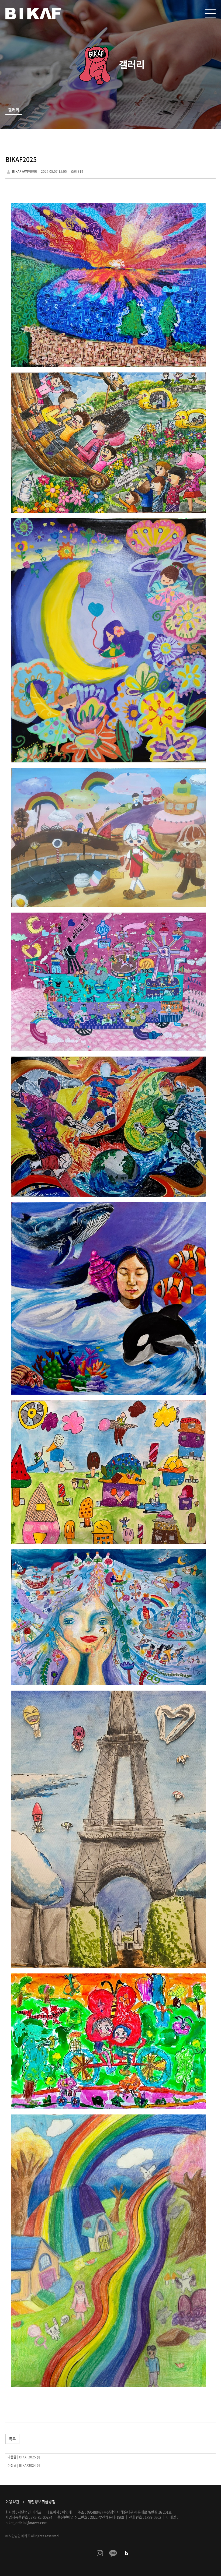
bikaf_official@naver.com (26, 2523)
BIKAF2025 (27, 2457)
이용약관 (12, 2501)
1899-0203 (153, 2517)
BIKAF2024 (27, 2465)
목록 (12, 2439)
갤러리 (14, 110)
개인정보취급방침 (42, 2501)
